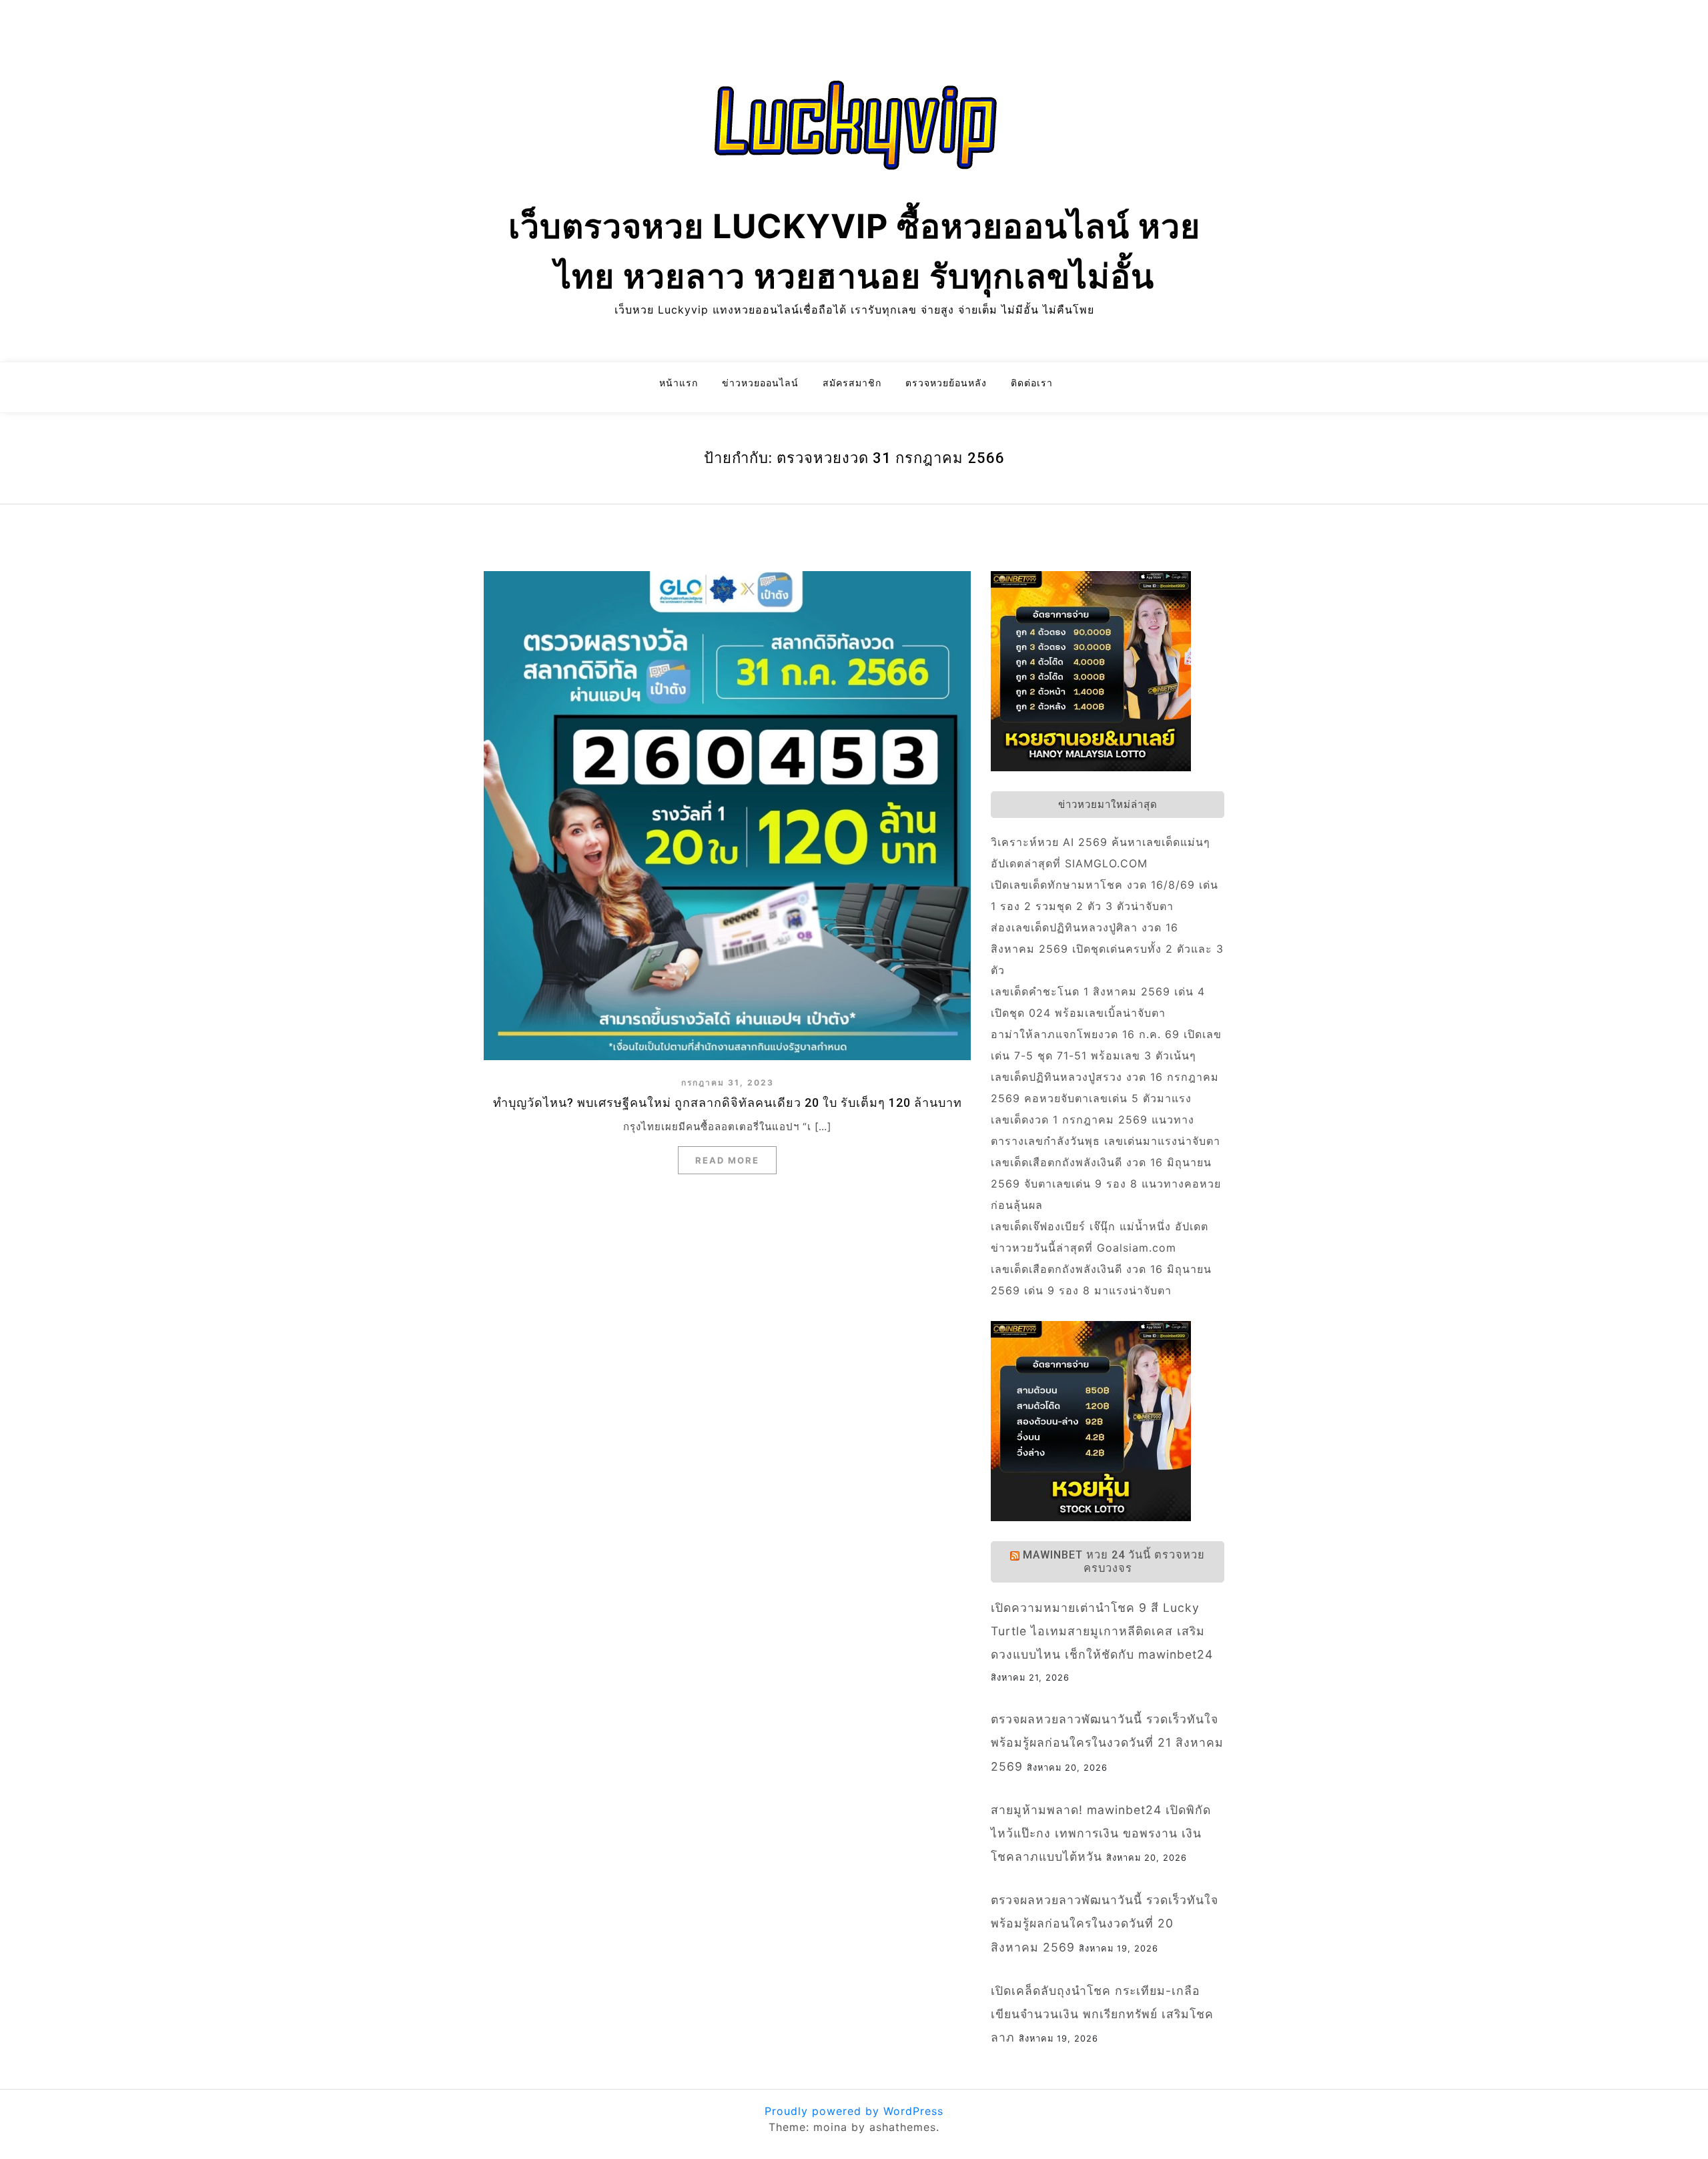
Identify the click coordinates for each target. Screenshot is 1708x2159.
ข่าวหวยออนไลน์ (760, 383)
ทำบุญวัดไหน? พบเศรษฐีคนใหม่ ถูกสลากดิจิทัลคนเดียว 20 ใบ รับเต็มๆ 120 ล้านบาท (728, 1103)
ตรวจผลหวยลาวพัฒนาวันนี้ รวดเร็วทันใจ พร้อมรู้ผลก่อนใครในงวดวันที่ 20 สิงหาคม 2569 (1105, 1923)
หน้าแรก (679, 383)
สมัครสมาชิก (852, 383)
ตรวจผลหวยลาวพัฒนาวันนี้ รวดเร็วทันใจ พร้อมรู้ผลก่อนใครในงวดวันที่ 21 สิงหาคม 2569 (1107, 1742)
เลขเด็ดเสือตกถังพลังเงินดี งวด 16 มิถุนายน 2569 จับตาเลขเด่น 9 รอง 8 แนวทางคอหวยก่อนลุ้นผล (1106, 1184)
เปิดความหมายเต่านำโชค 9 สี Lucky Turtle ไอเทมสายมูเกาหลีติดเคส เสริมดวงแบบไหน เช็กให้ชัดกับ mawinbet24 (1102, 1631)
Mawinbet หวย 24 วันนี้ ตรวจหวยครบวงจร (1114, 1562)
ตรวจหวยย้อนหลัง (946, 383)
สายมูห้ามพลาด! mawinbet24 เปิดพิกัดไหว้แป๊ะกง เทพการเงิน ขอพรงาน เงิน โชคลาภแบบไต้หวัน (1101, 1833)
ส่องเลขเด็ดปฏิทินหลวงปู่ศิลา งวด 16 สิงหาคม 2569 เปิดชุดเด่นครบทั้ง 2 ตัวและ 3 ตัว (1107, 949)
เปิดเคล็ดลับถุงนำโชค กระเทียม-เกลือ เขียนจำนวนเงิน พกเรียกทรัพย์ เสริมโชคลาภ (1102, 2014)
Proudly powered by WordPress (854, 2111)
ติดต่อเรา (1032, 383)
